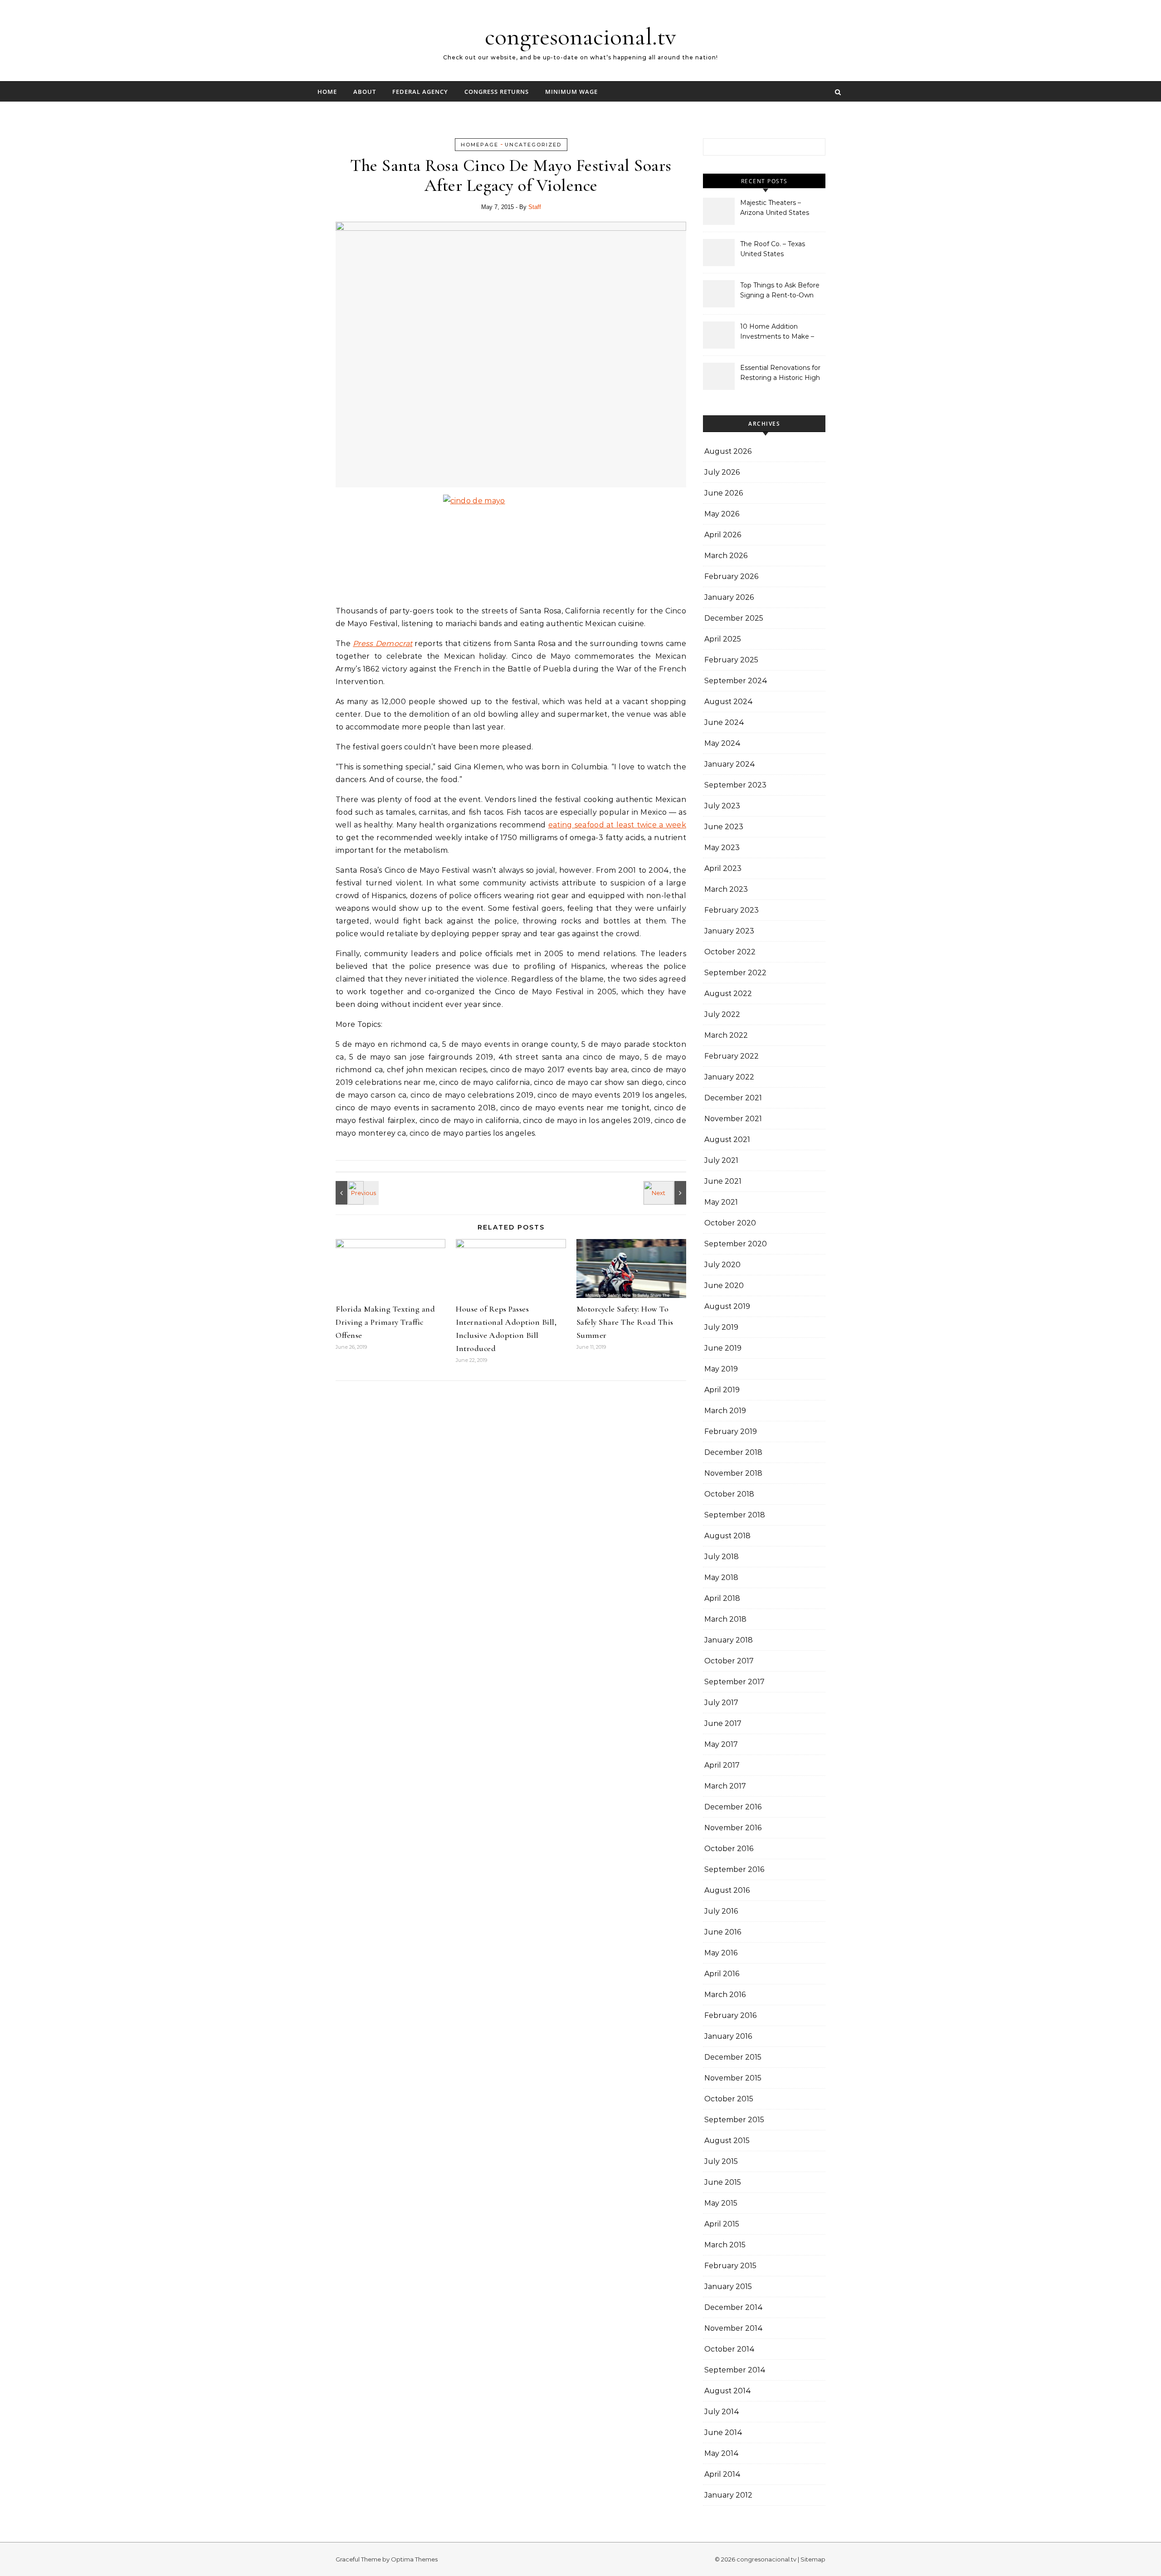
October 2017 (729, 1661)
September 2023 (735, 785)
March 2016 (725, 1995)
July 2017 (721, 1703)
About (365, 92)
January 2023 (729, 931)
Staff (535, 207)
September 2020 (736, 1244)
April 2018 (722, 1598)
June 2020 (724, 1286)
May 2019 (721, 1369)
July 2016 (721, 1911)
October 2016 (729, 1849)
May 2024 (722, 743)
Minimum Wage (571, 92)
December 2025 (734, 618)
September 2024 (736, 681)
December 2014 (734, 2307)
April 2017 (722, 1765)
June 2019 (723, 1348)
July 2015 (721, 2161)
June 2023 (724, 827)
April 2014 (722, 2474)
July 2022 (722, 1014)
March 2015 (725, 2245)
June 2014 (723, 2433)
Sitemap (813, 2559)
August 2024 (729, 702)
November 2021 (733, 1119)
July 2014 (722, 2412)
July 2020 (722, 1265)
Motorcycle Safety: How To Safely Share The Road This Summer (625, 1322)
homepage (480, 145)
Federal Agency (420, 92)
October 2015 (729, 2099)
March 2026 (726, 556)
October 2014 (729, 2349)
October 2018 (729, 1494)
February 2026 (731, 576)
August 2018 (727, 1536)
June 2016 (723, 1932)
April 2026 (723, 535)
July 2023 (722, 806)
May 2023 (722, 848)
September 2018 (735, 1515)
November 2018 (733, 1473)
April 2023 (723, 868)
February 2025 (731, 660)
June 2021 (723, 1181)
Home (327, 92)
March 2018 (725, 1619)
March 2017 (725, 1786)
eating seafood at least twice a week (617, 825)
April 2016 (722, 1974)
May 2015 (721, 2203)
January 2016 (728, 2036)
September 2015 (734, 2120)
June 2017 (723, 1723)
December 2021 (733, 1098)
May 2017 (721, 1744)
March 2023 (726, 889)
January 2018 (729, 1640)
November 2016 (733, 1828)
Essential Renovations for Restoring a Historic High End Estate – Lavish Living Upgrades (782, 374)
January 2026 (729, 597)
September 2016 (734, 1869)
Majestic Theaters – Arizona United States (775, 208)
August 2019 (727, 1306)
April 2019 (722, 1390)
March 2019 (725, 1411)
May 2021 (721, 1202)
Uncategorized (533, 145)
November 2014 (734, 2328)
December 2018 (733, 1452)
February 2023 (732, 910)
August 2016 (727, 1890)
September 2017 (734, 1682)
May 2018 (721, 1577)
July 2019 (721, 1327)
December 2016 (733, 1807)
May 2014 (722, 2453)
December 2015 (733, 2057)
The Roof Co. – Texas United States (773, 249)
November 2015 (733, 2078)
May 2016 (721, 1953)
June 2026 (724, 493)
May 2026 (722, 514)
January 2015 (728, 2287)
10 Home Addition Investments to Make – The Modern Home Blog (779, 332)
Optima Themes (414, 2559)
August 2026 (728, 451)
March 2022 (726, 1035)
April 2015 (722, 2224)
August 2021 (727, 1140)
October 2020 (730, 1223)
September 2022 (735, 973)
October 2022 (730, 952)
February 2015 (730, 2266)
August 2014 (728, 2391)
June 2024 (724, 722)
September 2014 (735, 2370)
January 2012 (728, 2495)
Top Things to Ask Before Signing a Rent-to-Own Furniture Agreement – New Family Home (780, 291)
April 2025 (723, 639)
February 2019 (731, 1431)
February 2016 (730, 2015)
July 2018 (722, 1557)
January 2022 (729, 1077)
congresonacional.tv (580, 36)
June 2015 (723, 2182)
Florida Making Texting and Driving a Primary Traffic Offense (385, 1322)
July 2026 (722, 472)
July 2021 (721, 1160)
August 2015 (727, 2141)
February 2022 (732, 1056)
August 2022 (728, 994)
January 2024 (730, 764)
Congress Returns (497, 92)
